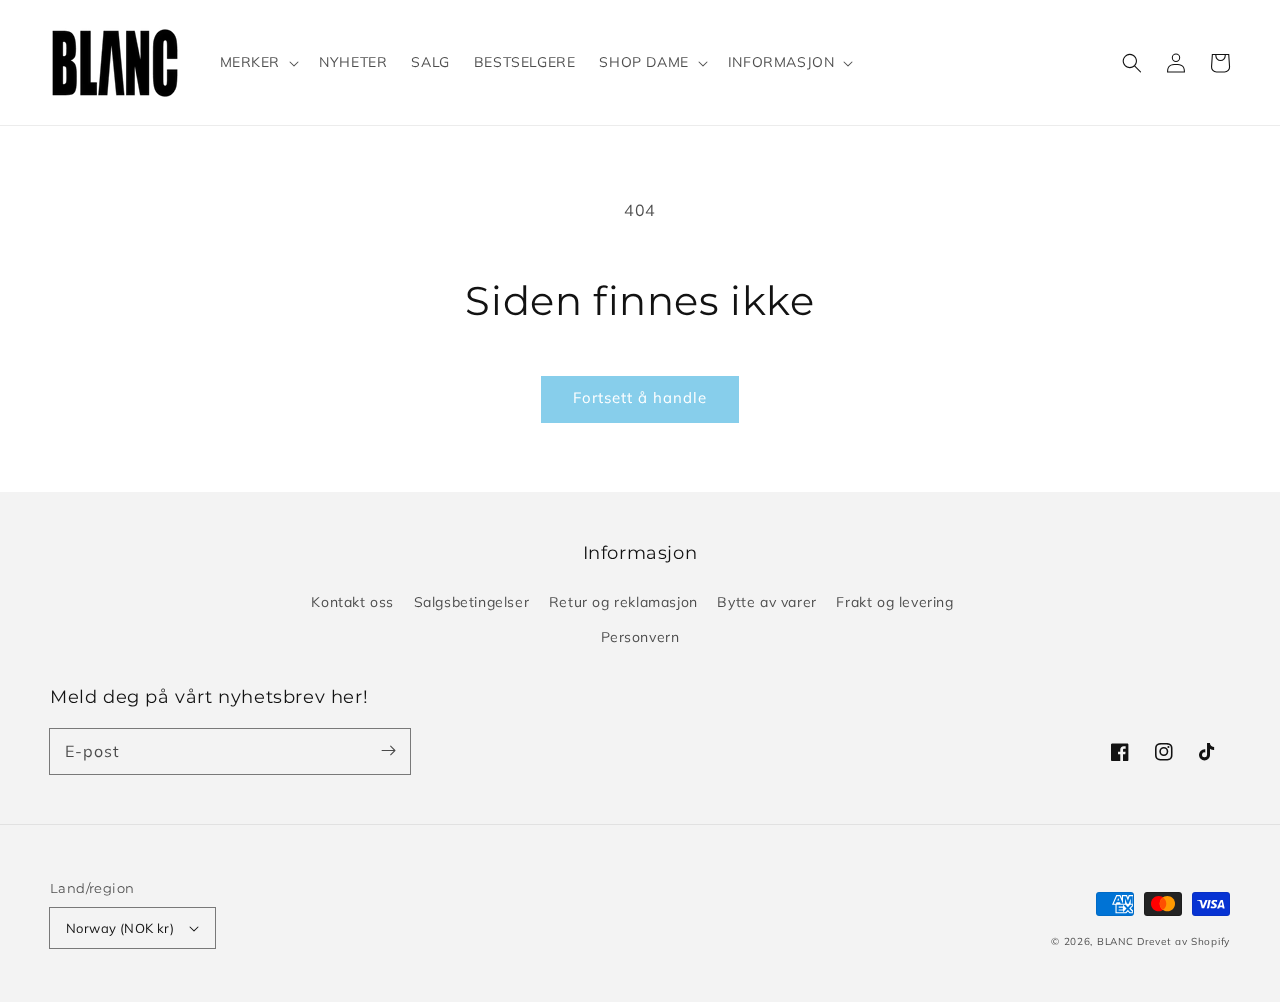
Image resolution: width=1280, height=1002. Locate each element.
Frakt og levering (894, 602)
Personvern (640, 637)
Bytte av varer (766, 602)
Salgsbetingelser (472, 602)
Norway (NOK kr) (120, 928)
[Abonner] (388, 751)
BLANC (1117, 941)
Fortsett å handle (640, 397)
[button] (1132, 63)
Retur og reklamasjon (623, 602)
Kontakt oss (352, 602)
